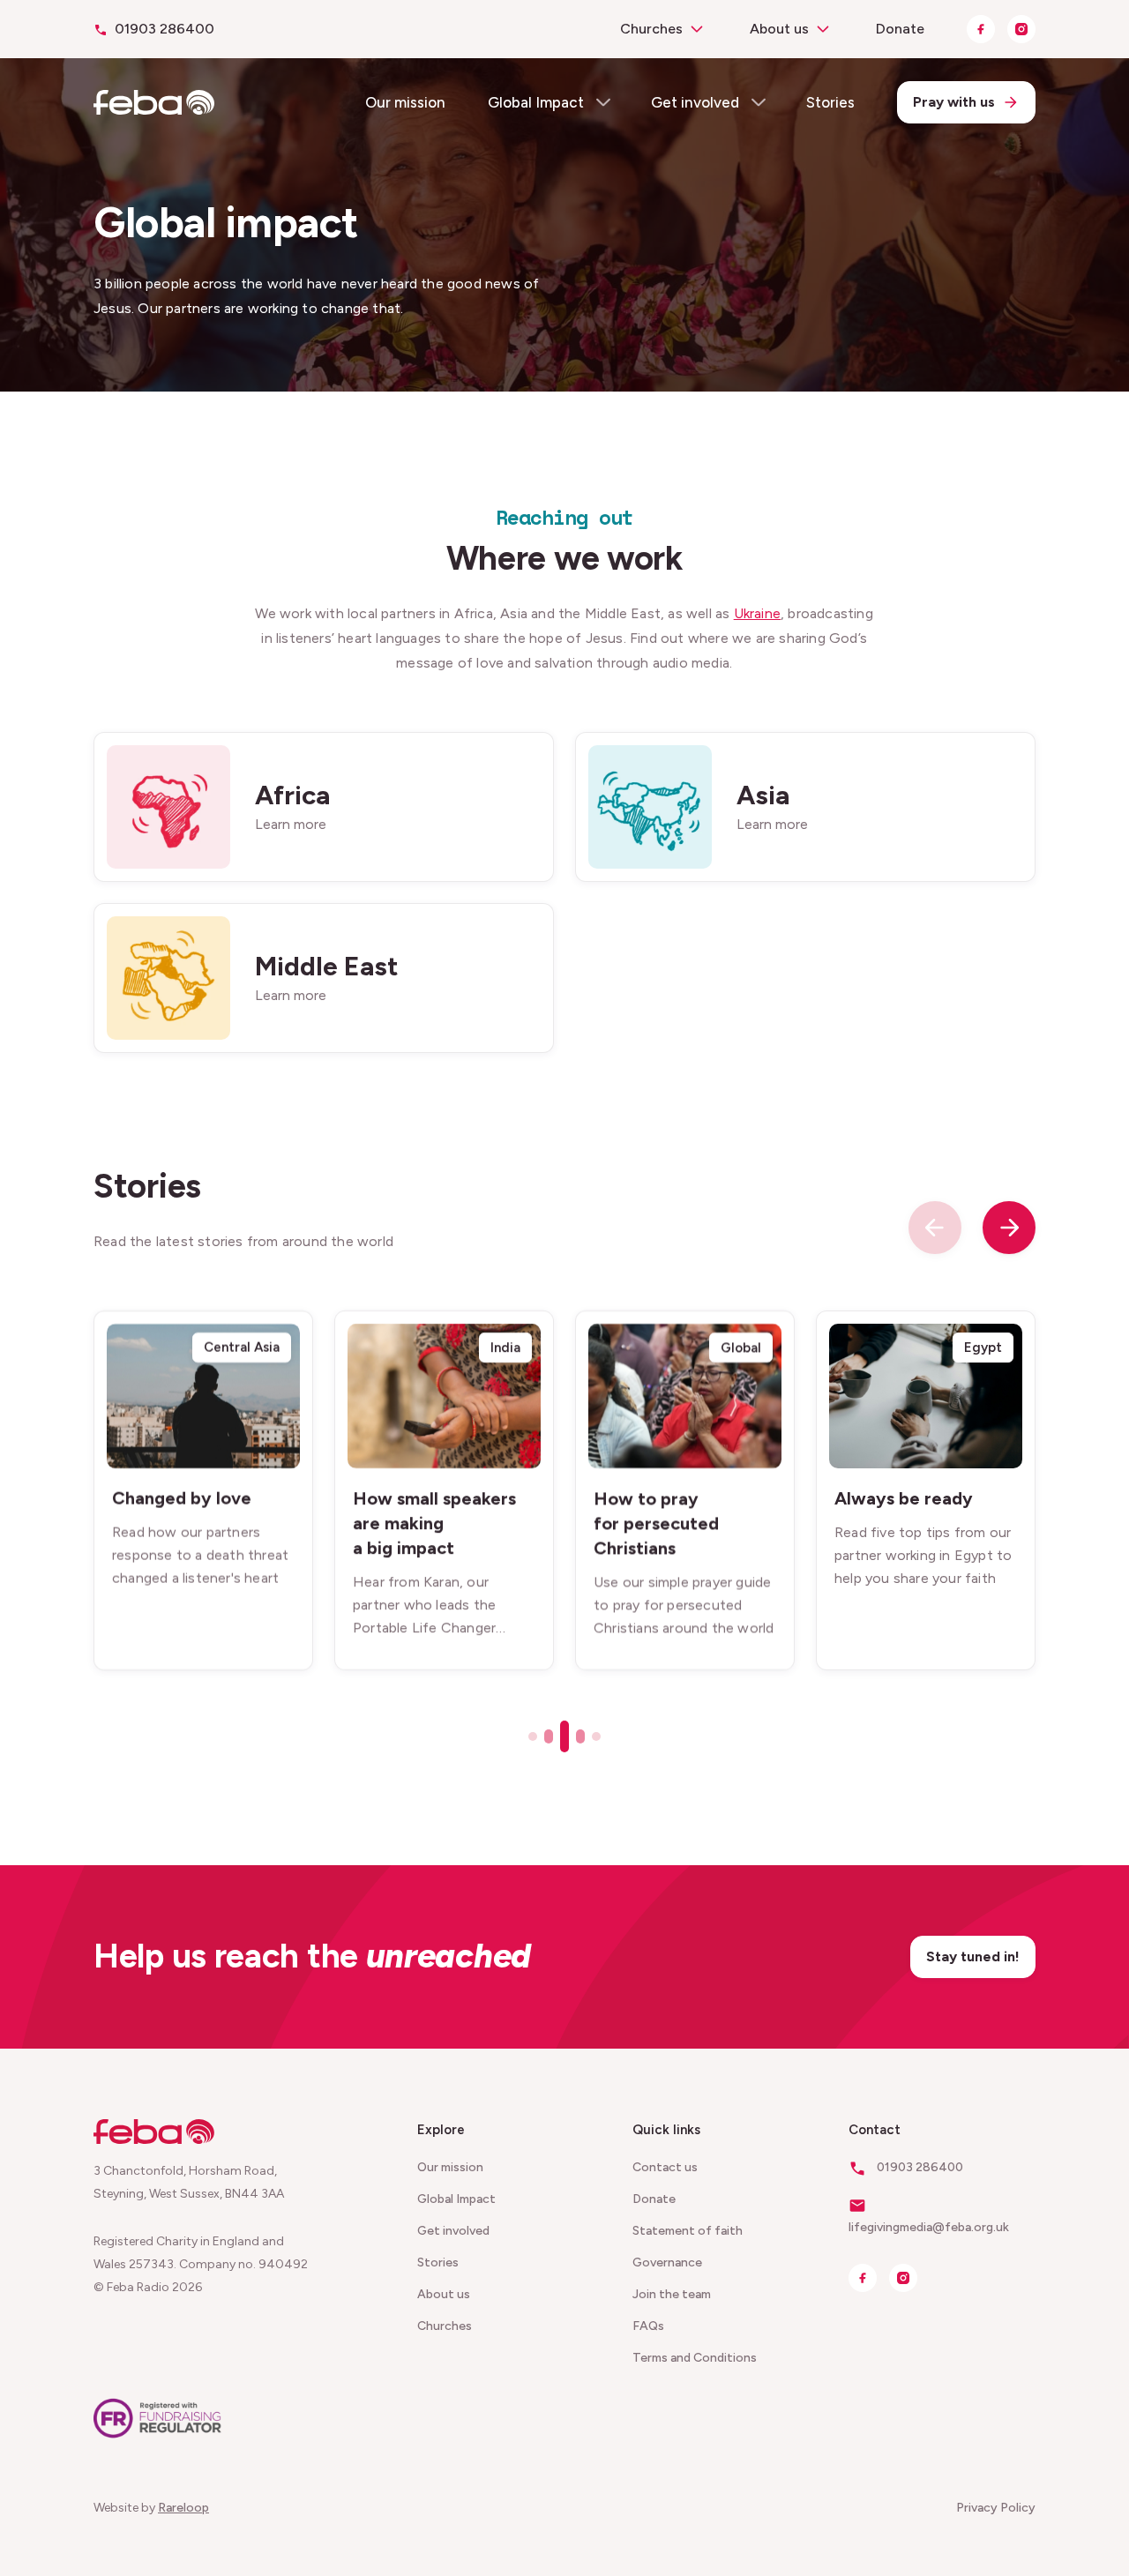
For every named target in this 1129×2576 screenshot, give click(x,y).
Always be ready (904, 1498)
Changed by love (182, 1498)
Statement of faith (688, 2231)
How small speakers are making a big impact (434, 1523)
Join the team (672, 2294)
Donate (900, 29)
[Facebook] (981, 29)
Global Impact (536, 102)
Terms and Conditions (695, 2358)
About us (779, 29)
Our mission (405, 102)
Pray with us (954, 102)
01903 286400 (164, 29)
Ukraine (757, 613)
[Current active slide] (564, 1736)
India (505, 1348)
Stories (830, 102)
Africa (292, 794)
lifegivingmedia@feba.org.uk (929, 2227)
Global (741, 1348)
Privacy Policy (996, 2508)
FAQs (648, 2326)
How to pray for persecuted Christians (656, 1523)
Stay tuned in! (973, 1956)
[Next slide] (1009, 1228)
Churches (651, 29)
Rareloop (183, 2508)
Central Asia (242, 1348)
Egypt (983, 1348)
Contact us (665, 2167)
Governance (667, 2262)
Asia (763, 794)
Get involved (695, 102)
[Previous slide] (935, 1228)
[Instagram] (1021, 29)
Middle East (327, 965)
